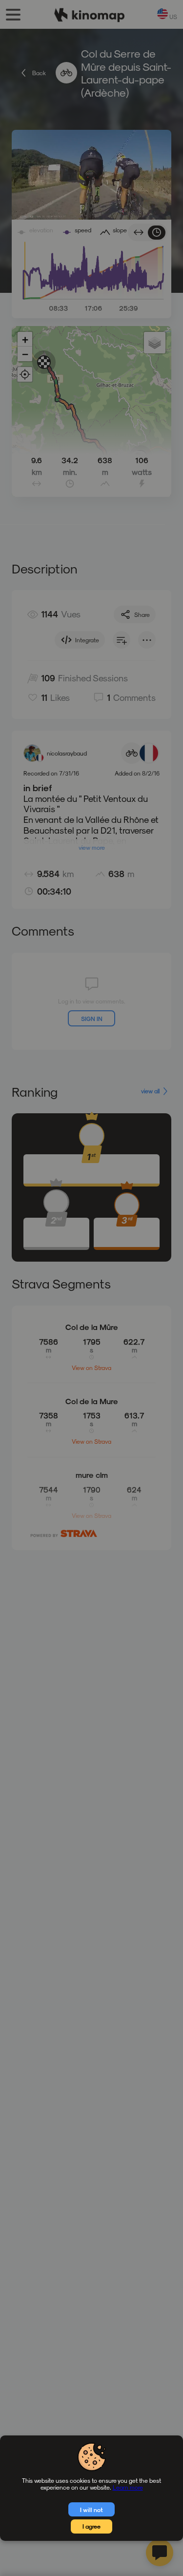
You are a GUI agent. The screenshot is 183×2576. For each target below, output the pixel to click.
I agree (91, 2526)
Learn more (128, 2487)
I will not (91, 2510)
